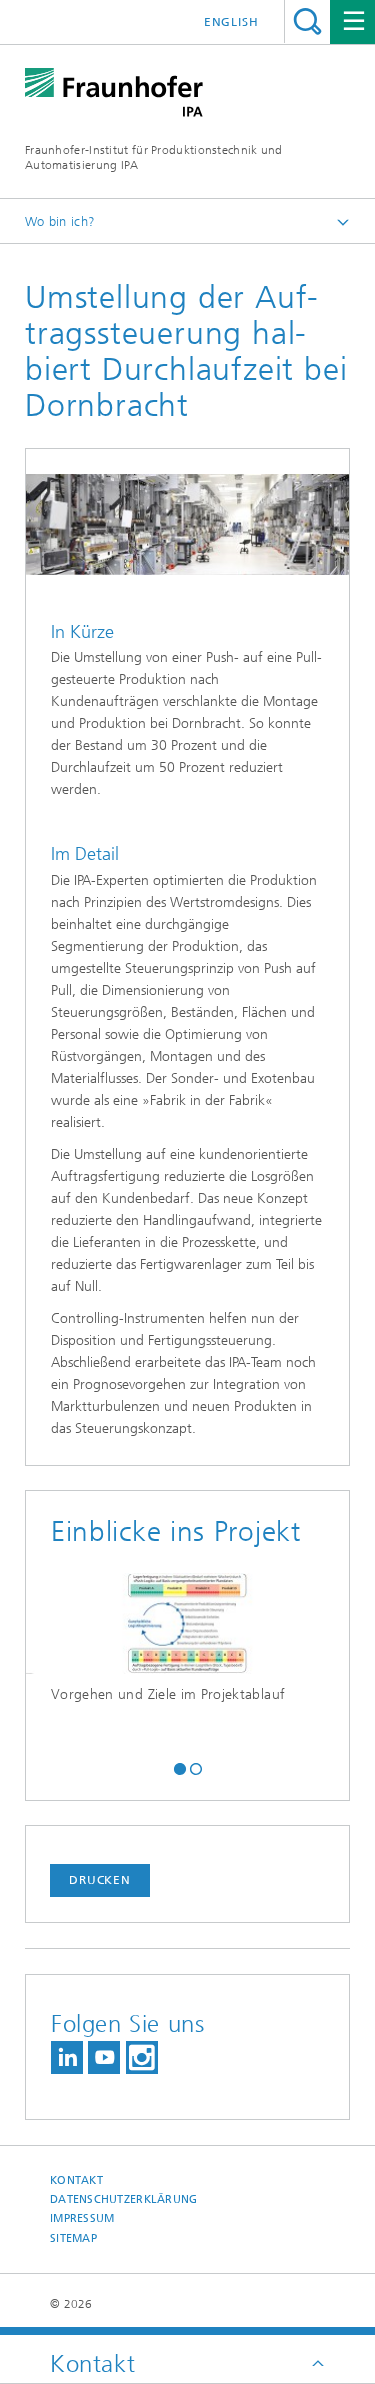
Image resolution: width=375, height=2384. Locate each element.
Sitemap (73, 2238)
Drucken (100, 1880)
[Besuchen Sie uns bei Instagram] (142, 2057)
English (231, 22)
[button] (180, 1766)
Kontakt (76, 2180)
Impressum (82, 2218)
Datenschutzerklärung (124, 2199)
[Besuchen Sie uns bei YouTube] (104, 2057)
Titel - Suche (307, 21)
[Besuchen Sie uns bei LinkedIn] (67, 2057)
